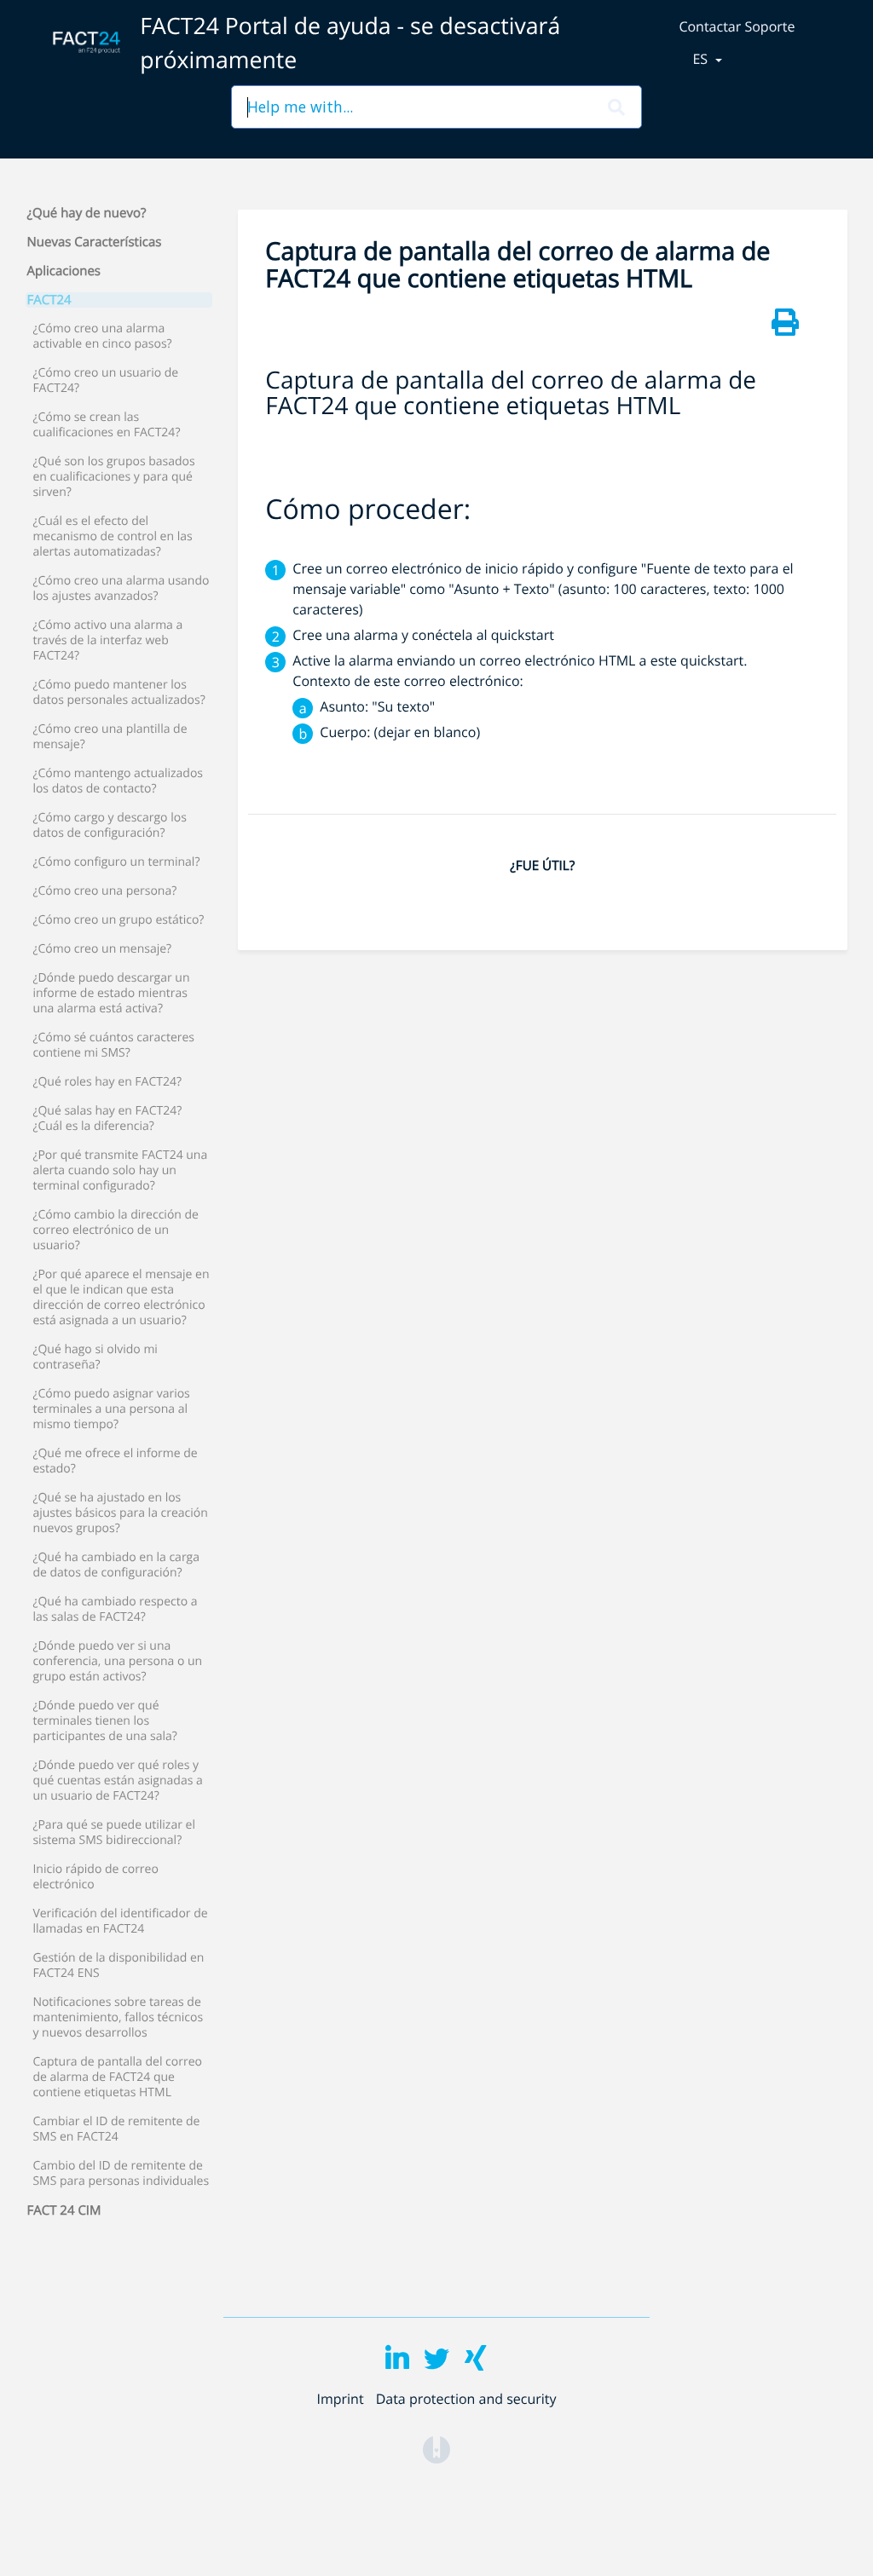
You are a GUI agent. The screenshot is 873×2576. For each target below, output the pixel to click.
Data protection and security (466, 2399)
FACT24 (49, 300)
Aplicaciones (64, 271)
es (702, 59)
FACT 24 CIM (64, 2210)
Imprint (340, 2399)
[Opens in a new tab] (436, 2449)
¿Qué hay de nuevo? (87, 213)
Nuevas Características (95, 242)
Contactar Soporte (737, 26)
